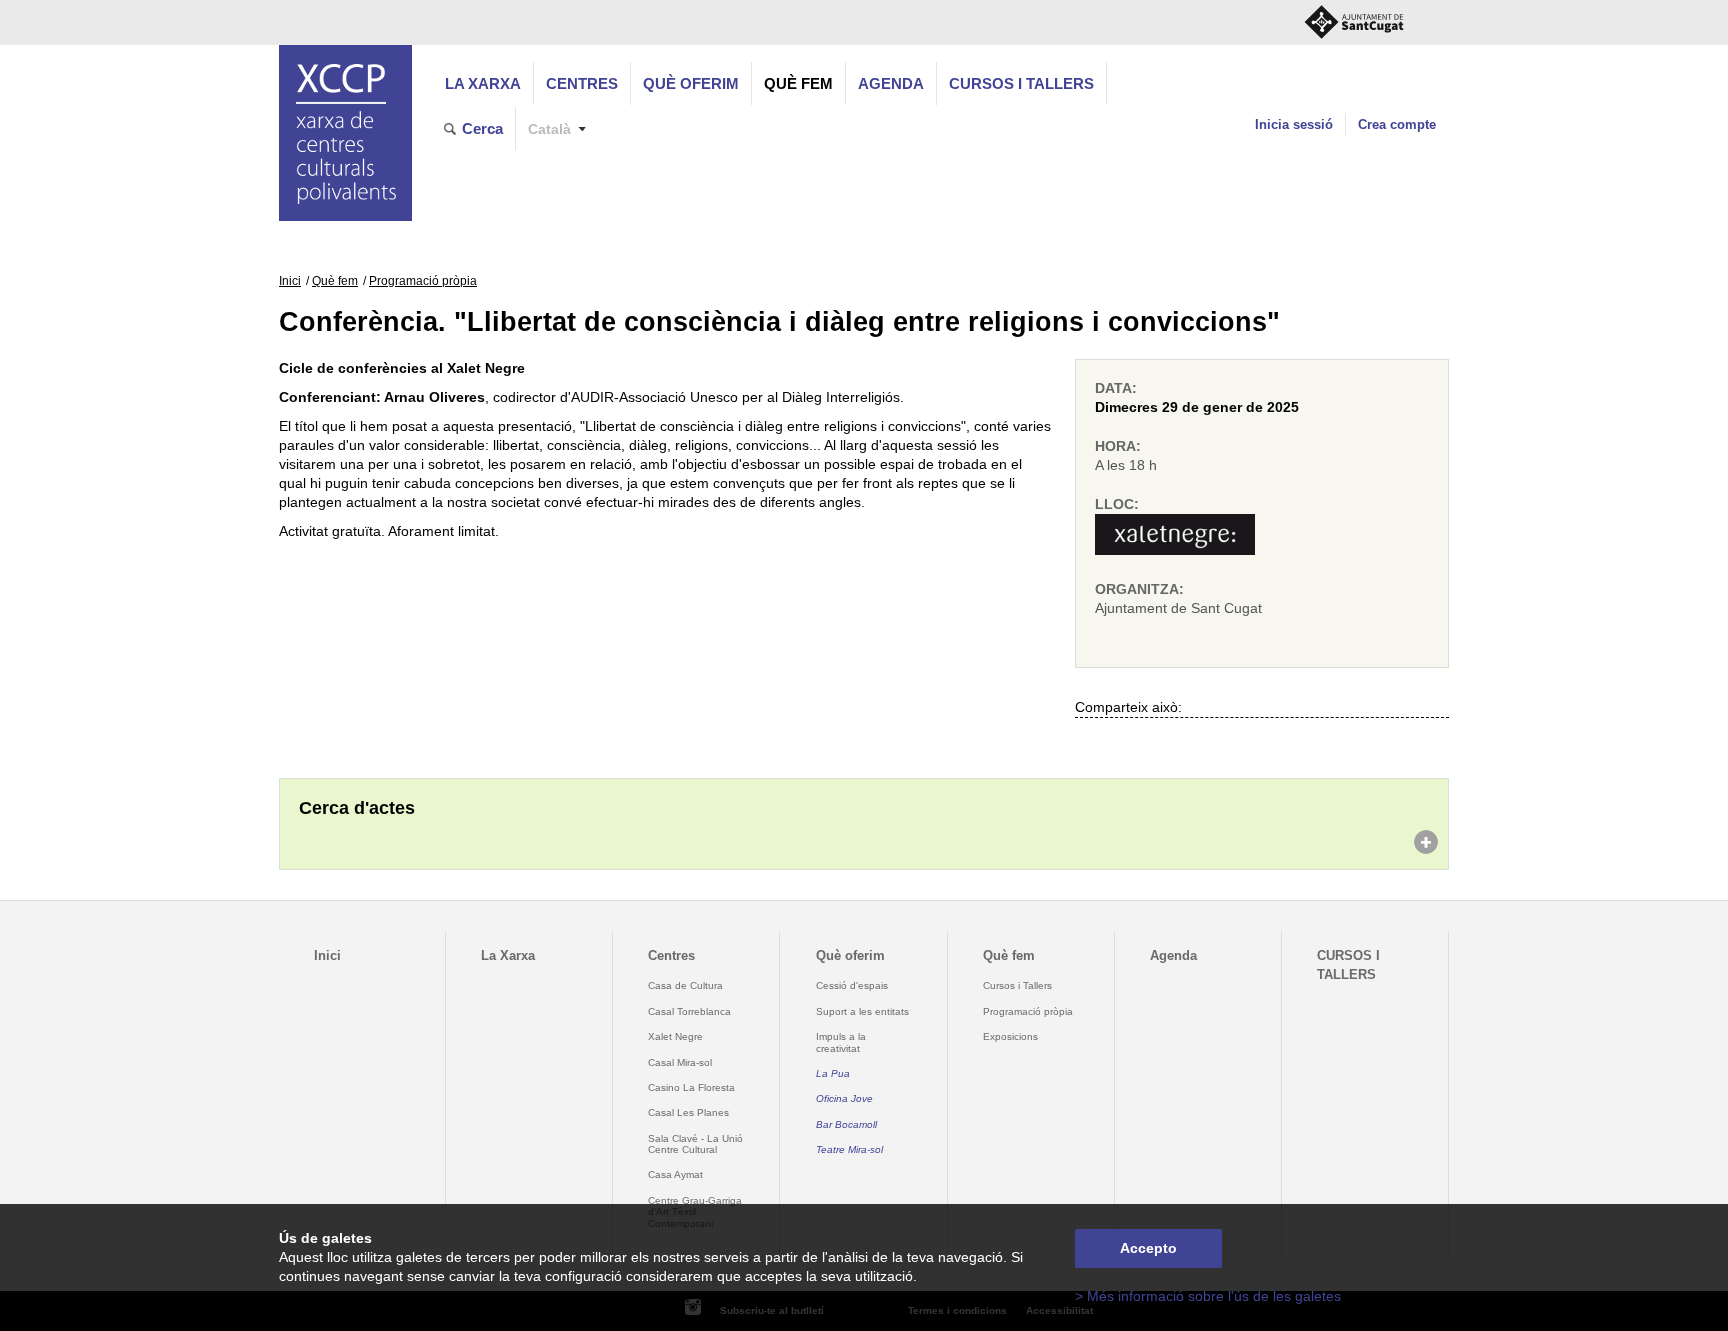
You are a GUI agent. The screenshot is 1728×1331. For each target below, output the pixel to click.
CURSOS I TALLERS (1021, 83)
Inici (290, 281)
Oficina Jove (844, 1098)
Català (549, 129)
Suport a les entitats (862, 1011)
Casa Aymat (675, 1174)
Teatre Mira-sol (849, 1149)
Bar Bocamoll (846, 1124)
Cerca (482, 128)
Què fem (798, 83)
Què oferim (691, 83)
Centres (582, 83)
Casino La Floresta (691, 1087)
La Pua (833, 1073)
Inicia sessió (1294, 124)
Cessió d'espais (852, 985)
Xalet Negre (675, 1036)
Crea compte (1397, 124)
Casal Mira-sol (680, 1062)
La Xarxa (483, 83)
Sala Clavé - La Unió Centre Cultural (695, 1144)
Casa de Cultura (685, 985)
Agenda (891, 83)
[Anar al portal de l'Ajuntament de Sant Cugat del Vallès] (1354, 22)
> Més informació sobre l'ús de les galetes (1208, 1296)
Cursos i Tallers (1017, 985)
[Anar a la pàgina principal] (345, 133)
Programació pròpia (423, 281)
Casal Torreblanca (689, 1011)
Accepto (1148, 1248)
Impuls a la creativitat (841, 1042)
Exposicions (1010, 1036)
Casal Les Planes (688, 1112)
